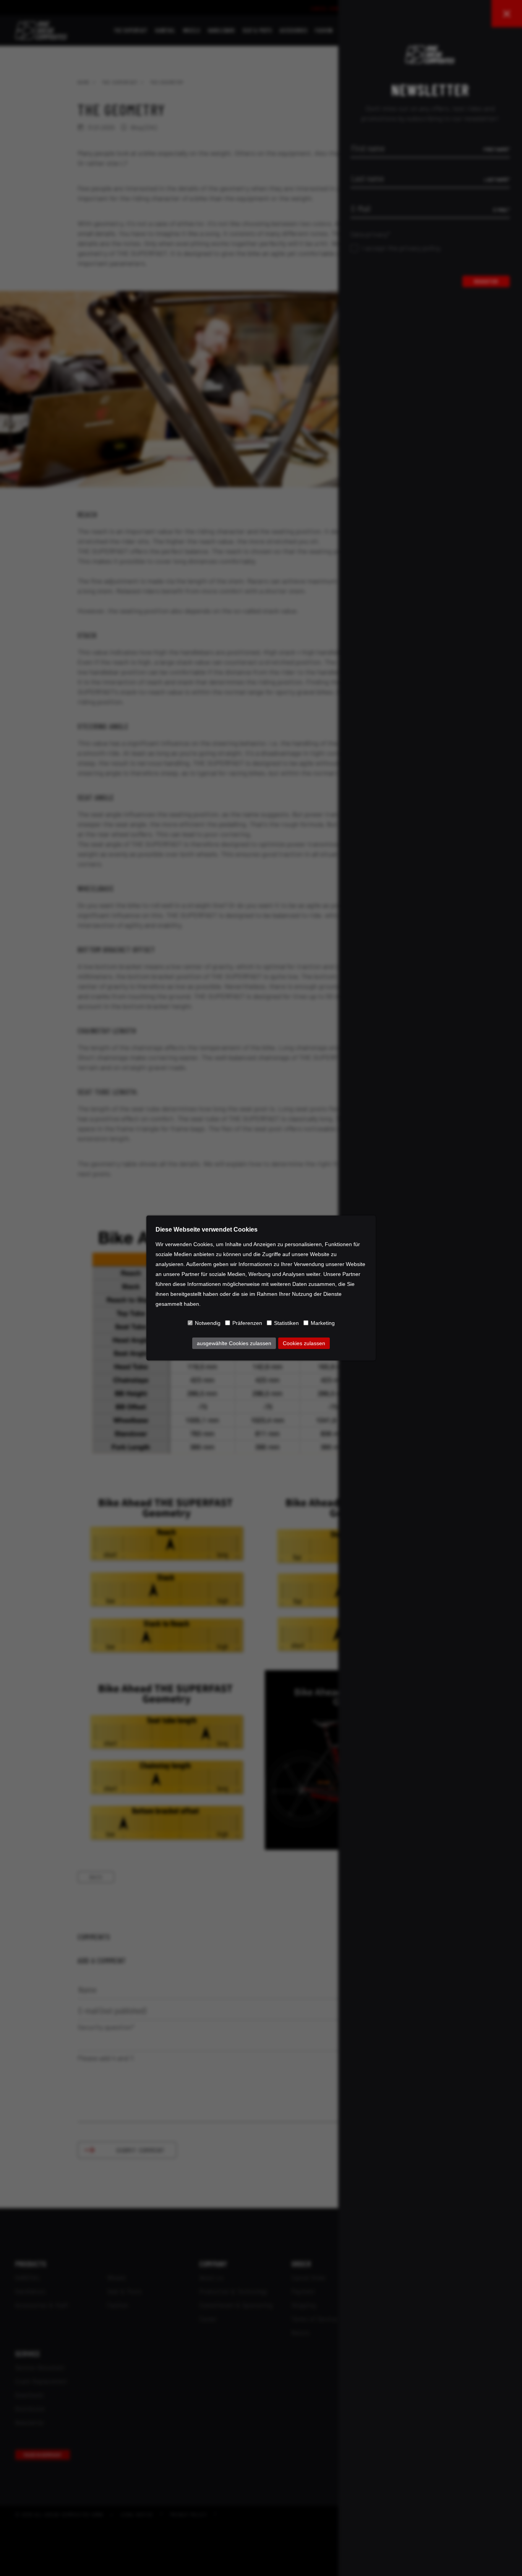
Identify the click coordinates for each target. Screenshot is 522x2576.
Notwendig (208, 1323)
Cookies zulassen (304, 1343)
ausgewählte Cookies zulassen (234, 1343)
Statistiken (286, 1323)
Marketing (323, 1323)
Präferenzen (247, 1323)
